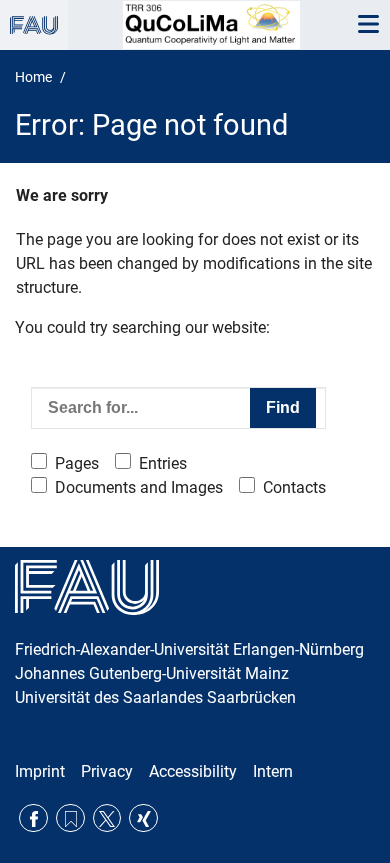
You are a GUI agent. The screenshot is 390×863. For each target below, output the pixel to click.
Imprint (40, 771)
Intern (273, 771)
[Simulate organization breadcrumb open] (34, 25)
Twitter (107, 818)
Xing (143, 818)
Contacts (294, 487)
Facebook (33, 818)
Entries (163, 463)
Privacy (107, 771)
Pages (77, 463)
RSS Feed (70, 818)
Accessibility (193, 771)
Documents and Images (139, 487)
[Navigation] (368, 25)
